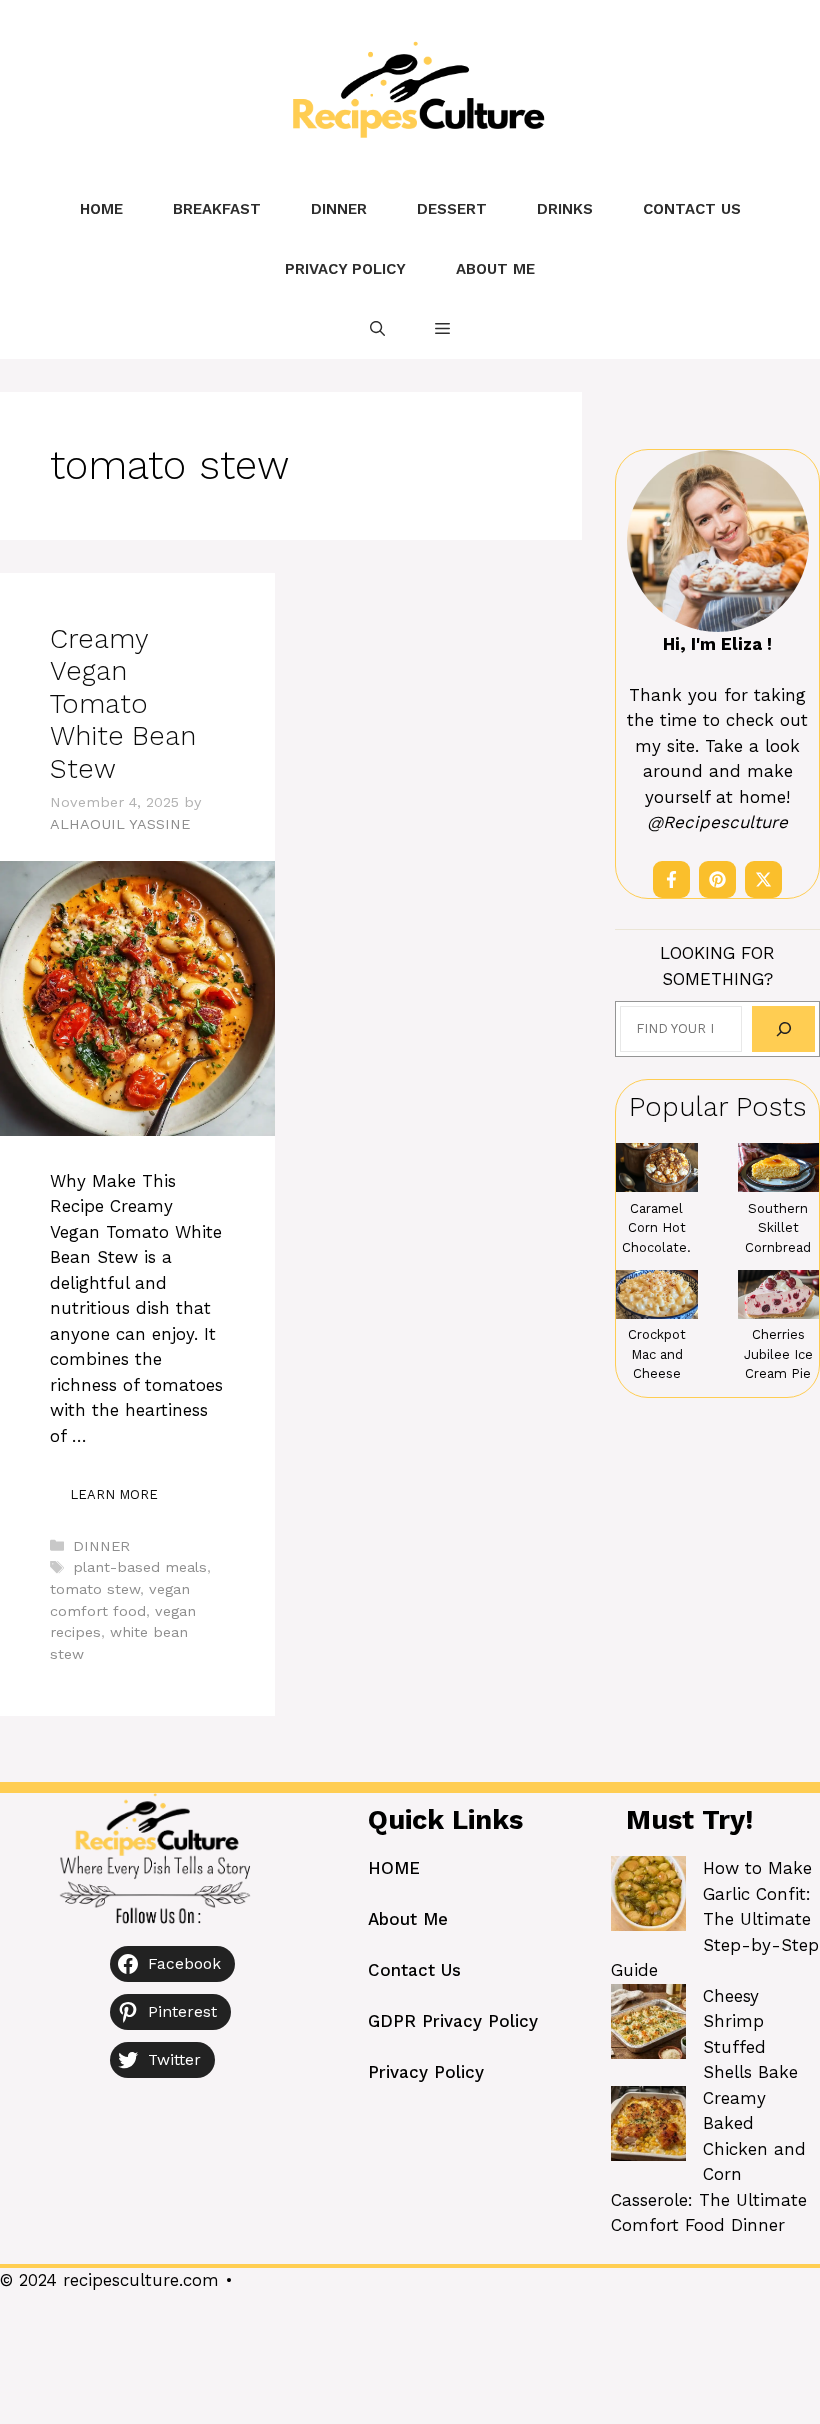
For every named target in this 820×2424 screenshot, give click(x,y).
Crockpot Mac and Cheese (657, 1354)
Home (101, 209)
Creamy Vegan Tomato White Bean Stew (123, 704)
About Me (495, 269)
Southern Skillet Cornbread (778, 1228)
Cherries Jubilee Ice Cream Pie (778, 1354)
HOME (394, 1868)
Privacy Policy (345, 269)
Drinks (565, 209)
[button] (442, 329)
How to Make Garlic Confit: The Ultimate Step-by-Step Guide (715, 1919)
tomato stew (95, 1589)
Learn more (114, 1494)
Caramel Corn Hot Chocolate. (656, 1228)
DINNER (339, 209)
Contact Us (692, 209)
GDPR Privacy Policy (453, 2021)
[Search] (783, 1028)
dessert (452, 209)
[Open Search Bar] (377, 329)
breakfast (217, 209)
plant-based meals (140, 1567)
